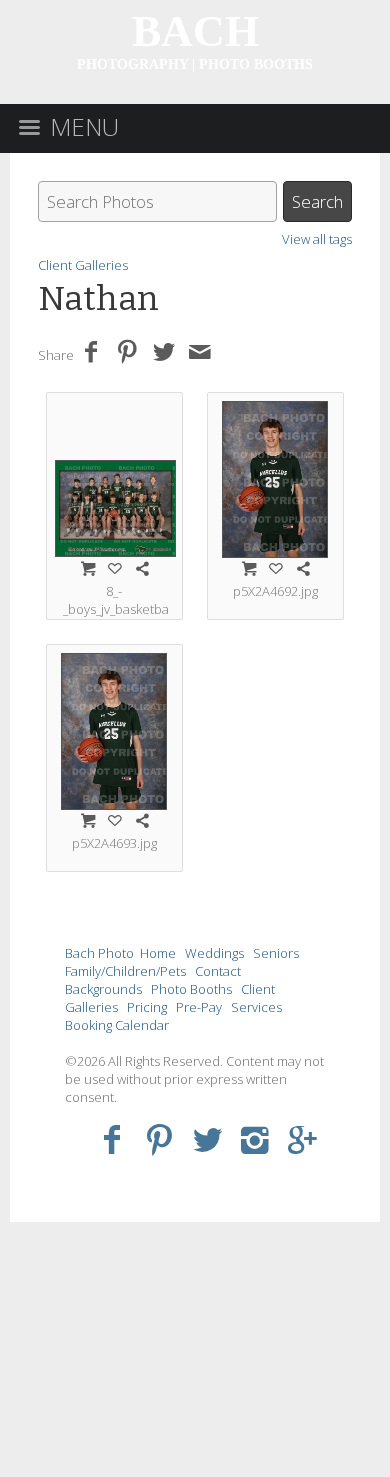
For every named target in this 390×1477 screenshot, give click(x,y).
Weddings (214, 953)
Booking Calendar (117, 1025)
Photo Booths (191, 989)
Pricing (147, 1007)
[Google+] (303, 1138)
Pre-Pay (199, 1007)
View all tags (317, 239)
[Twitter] (207, 1138)
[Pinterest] (159, 1138)
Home (158, 953)
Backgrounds (103, 989)
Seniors (276, 953)
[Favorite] (115, 568)
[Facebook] (111, 1138)
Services (256, 1007)
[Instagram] (255, 1138)
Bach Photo (99, 953)
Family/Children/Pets (125, 971)
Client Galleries (83, 265)
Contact (218, 971)
